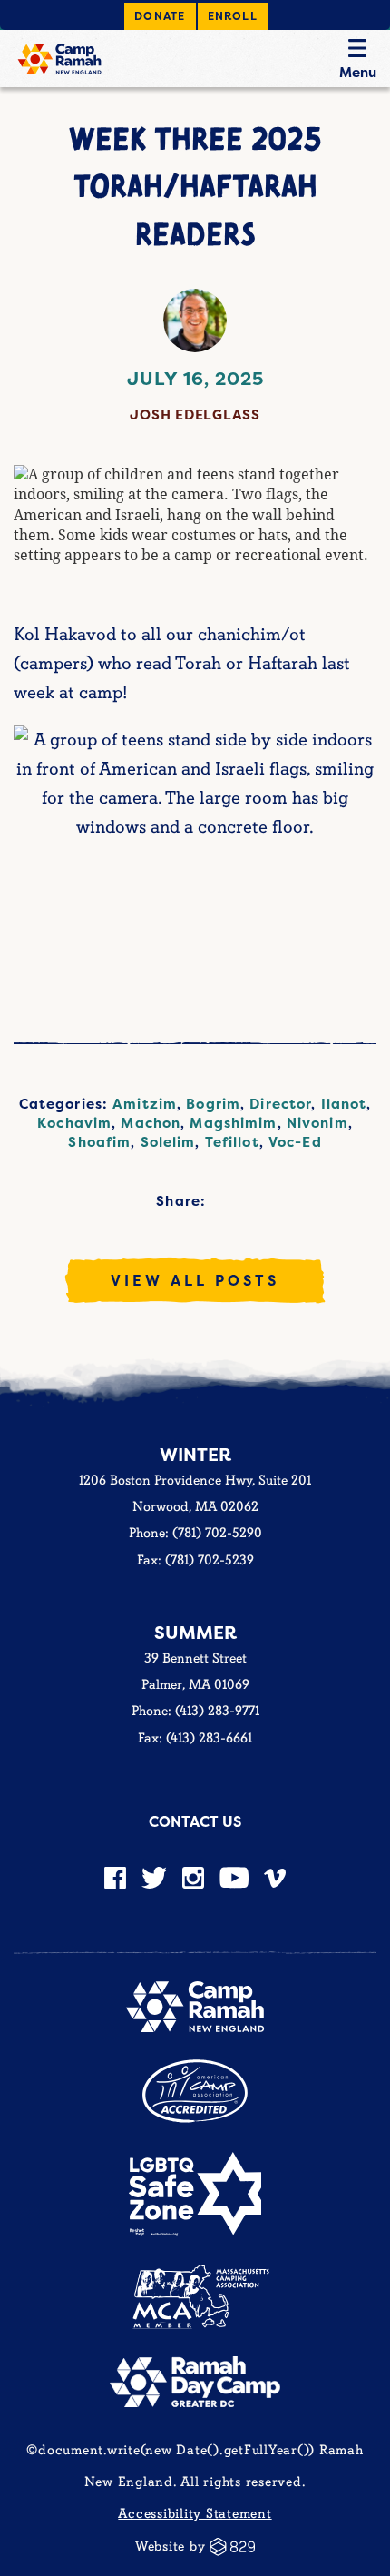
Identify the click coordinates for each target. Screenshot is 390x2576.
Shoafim (99, 1142)
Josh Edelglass (195, 415)
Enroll (233, 16)
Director (280, 1104)
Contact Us (195, 1821)
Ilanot (344, 1104)
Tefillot (232, 1142)
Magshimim (233, 1123)
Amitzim (145, 1104)
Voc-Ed (295, 1142)
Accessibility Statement (195, 2514)
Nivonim (317, 1123)
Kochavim (74, 1123)
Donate (160, 16)
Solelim (168, 1142)
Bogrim (213, 1104)
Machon (151, 1123)
